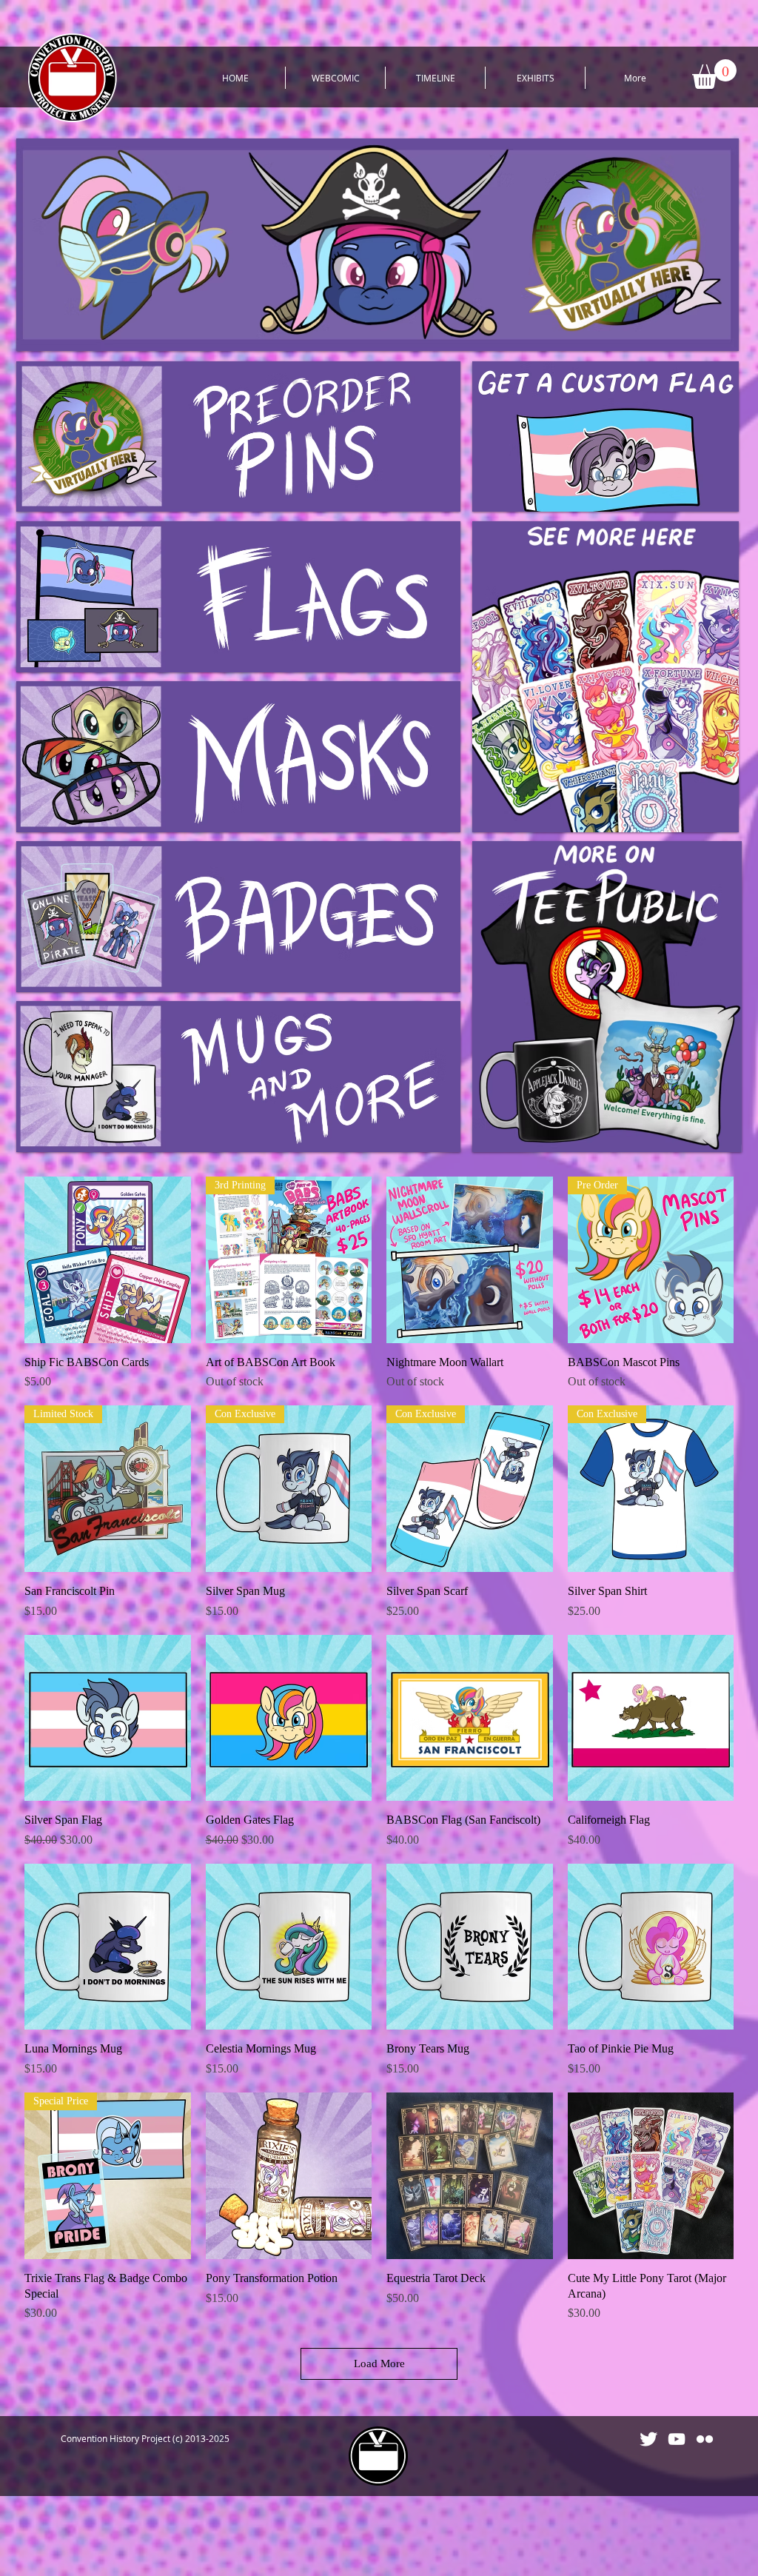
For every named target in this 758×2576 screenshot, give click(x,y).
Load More (379, 2363)
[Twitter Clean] (648, 2439)
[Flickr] (705, 2439)
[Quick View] (108, 1260)
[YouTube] (677, 2439)
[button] (714, 74)
